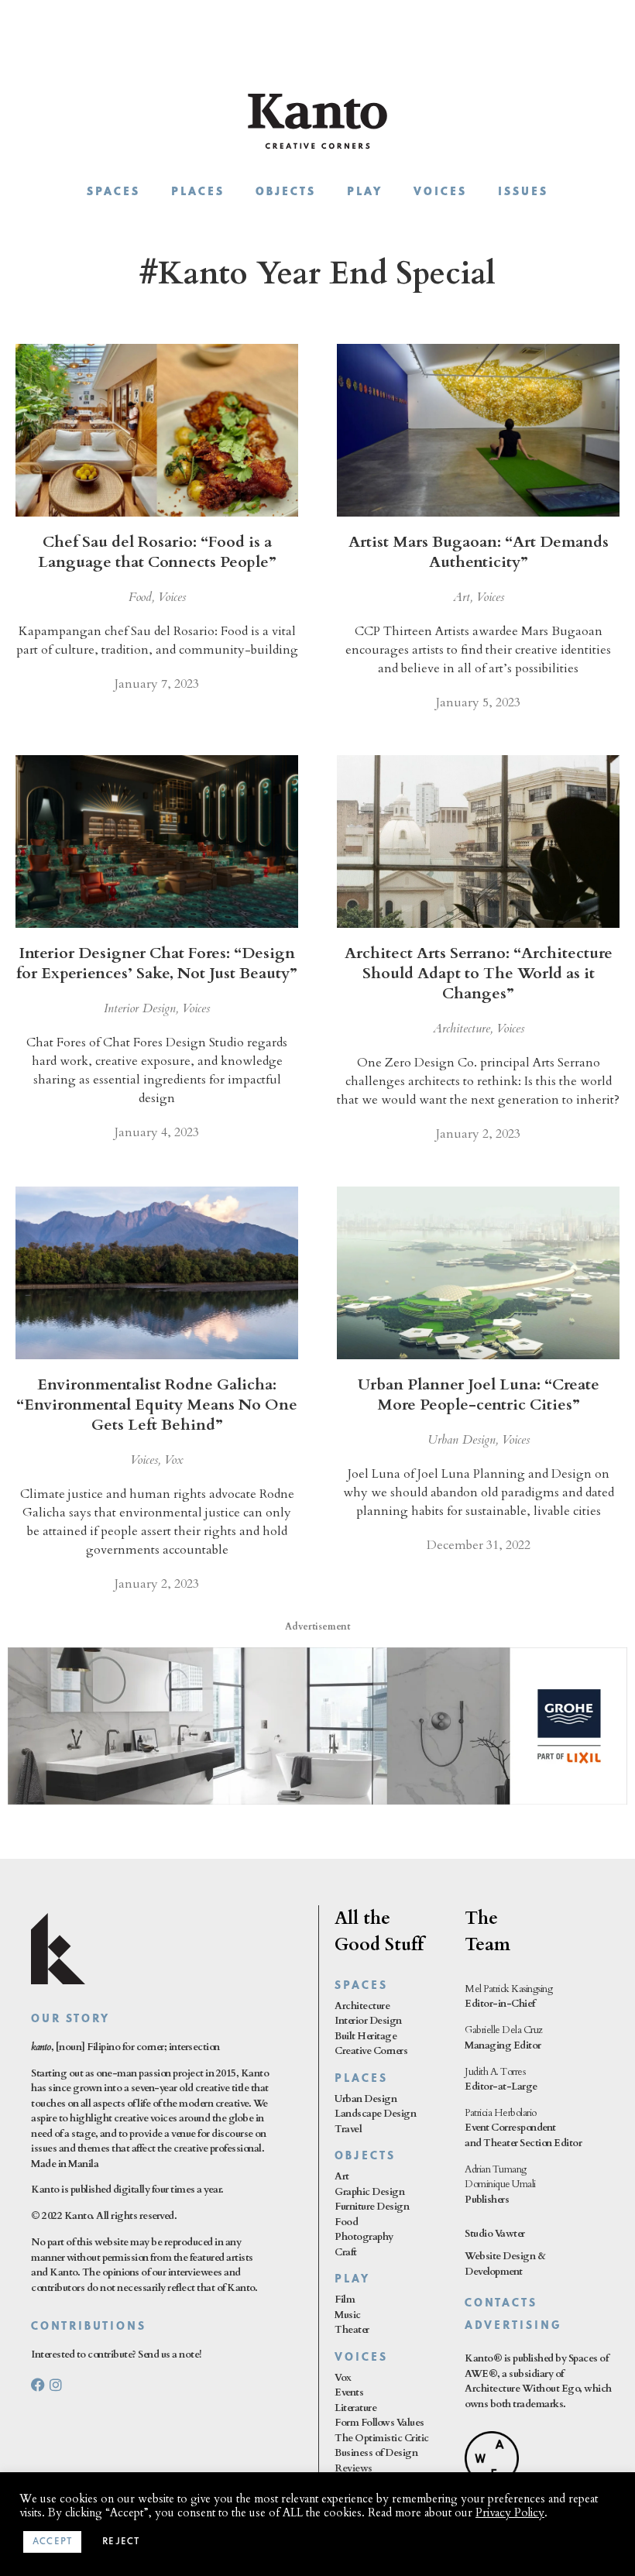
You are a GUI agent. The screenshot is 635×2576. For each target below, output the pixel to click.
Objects (286, 192)
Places (198, 192)
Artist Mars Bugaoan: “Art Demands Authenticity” (479, 552)
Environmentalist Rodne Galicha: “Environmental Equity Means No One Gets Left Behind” (157, 1405)
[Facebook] (38, 2385)
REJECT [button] (121, 2542)
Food (140, 597)
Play (365, 192)
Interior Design (140, 1008)
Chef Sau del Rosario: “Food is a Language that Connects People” (157, 552)
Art (462, 597)
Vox (174, 1460)
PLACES (361, 2079)
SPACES (361, 1986)
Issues (523, 192)
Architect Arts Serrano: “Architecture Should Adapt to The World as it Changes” (479, 973)
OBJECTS (365, 2157)
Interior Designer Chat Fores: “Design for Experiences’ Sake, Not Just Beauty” (157, 963)
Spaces (113, 192)
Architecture (462, 1029)
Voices (440, 192)
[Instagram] (56, 2385)
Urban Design (462, 1440)
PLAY (352, 2280)
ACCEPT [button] (52, 2542)
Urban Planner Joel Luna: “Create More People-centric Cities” (479, 1394)
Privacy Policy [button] (510, 2512)
